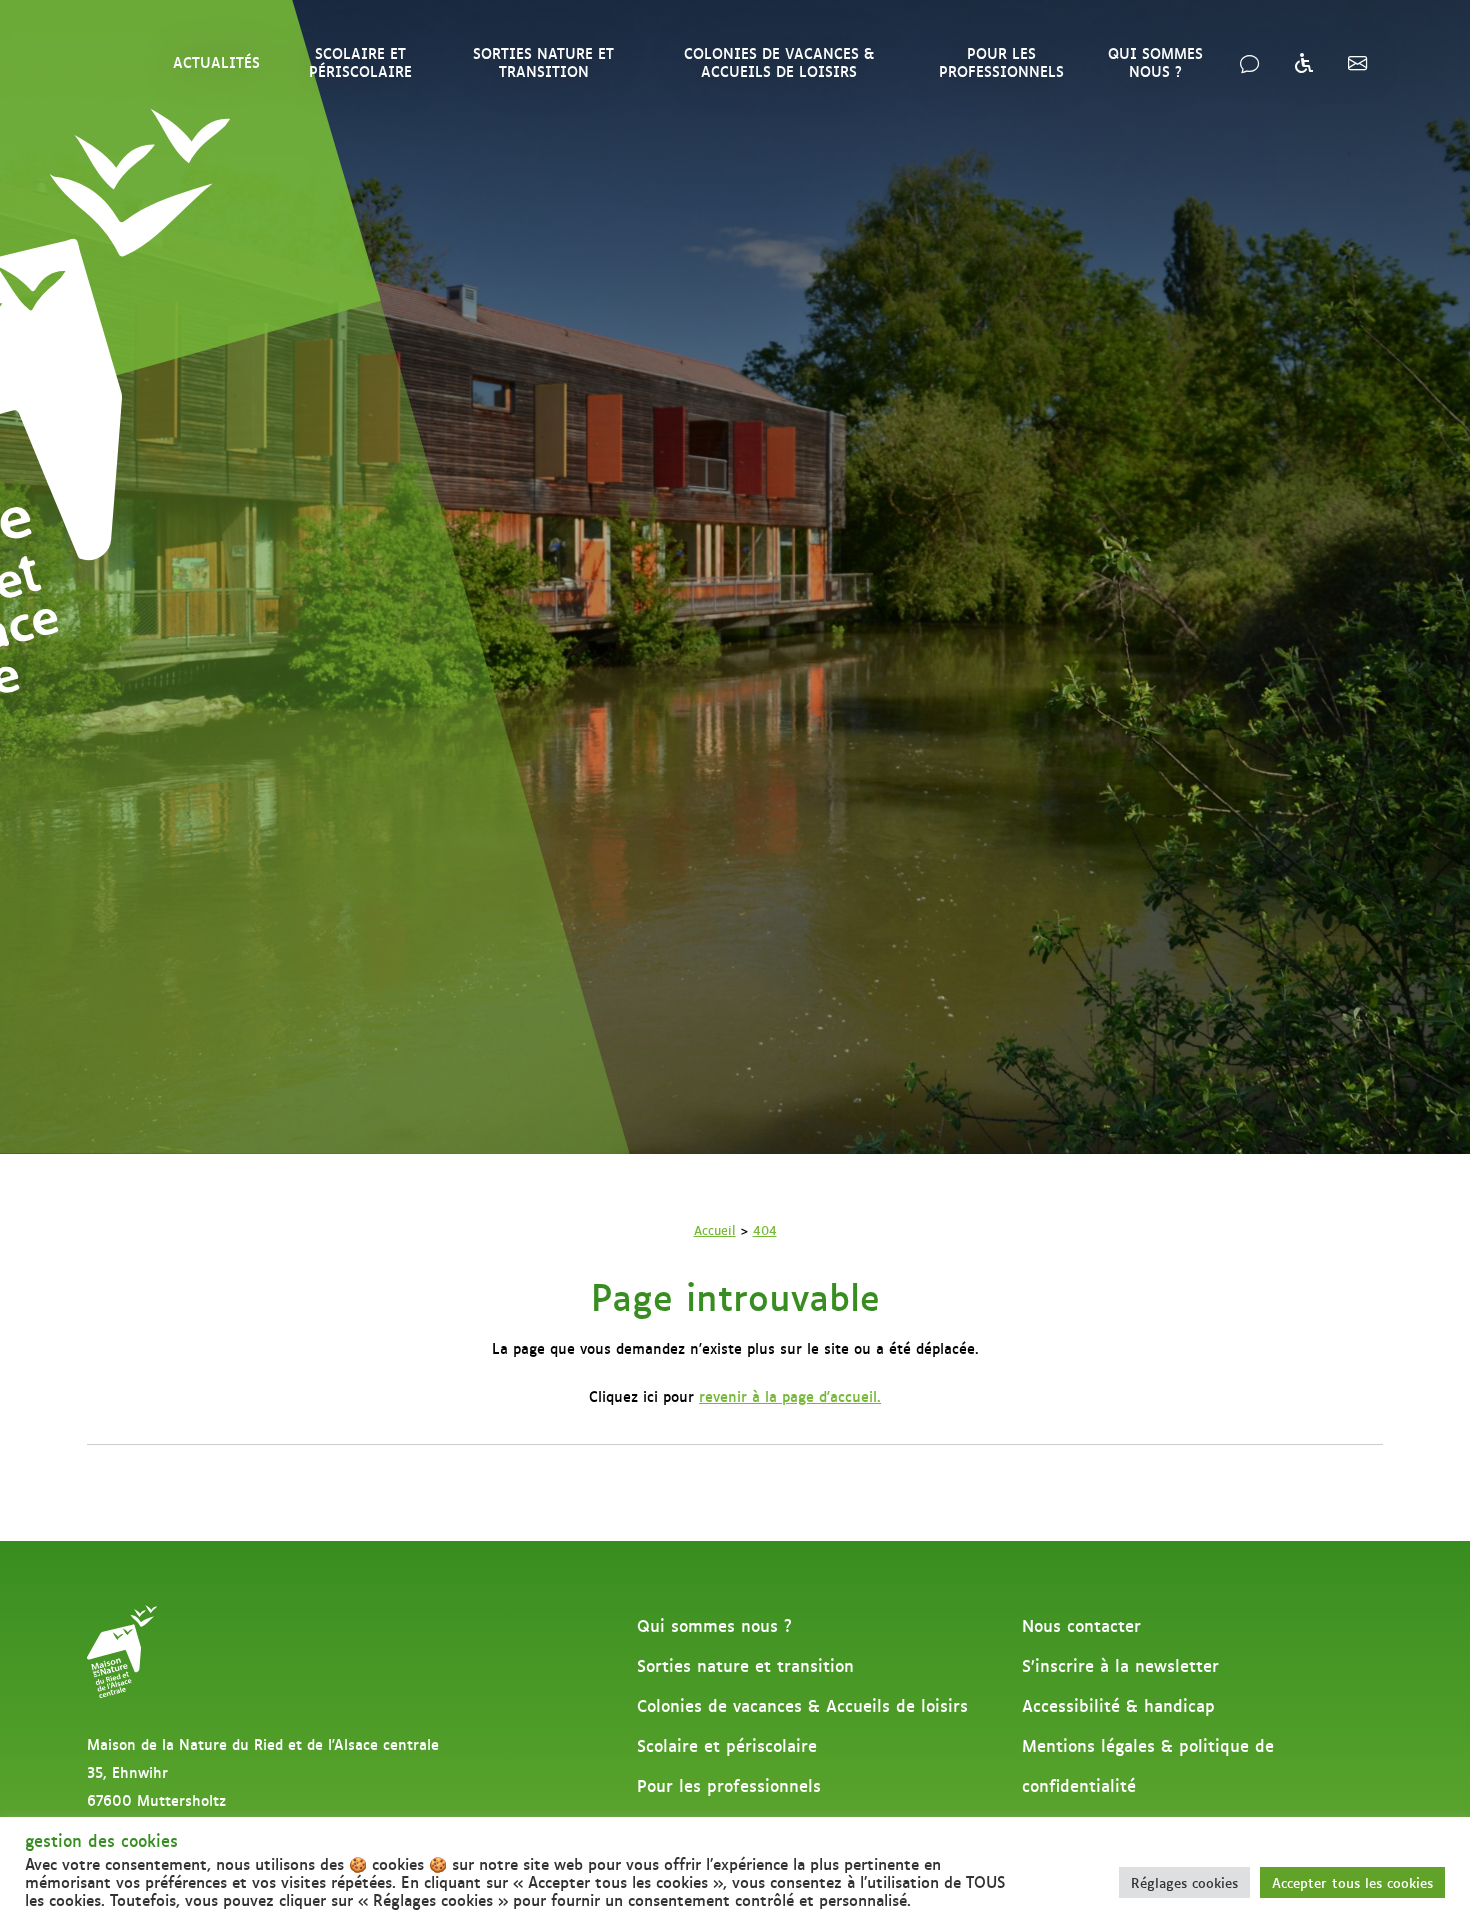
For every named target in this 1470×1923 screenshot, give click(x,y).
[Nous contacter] (1249, 62)
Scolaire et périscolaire (360, 61)
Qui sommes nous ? (1155, 61)
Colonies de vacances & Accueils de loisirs (779, 61)
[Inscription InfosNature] (1357, 62)
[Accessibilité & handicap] (1303, 62)
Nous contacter (1081, 1625)
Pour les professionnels (1001, 61)
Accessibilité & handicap (1118, 1705)
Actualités (216, 61)
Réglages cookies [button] (1184, 1882)
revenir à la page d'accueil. (790, 1395)
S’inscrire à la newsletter (1120, 1665)
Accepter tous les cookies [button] (1352, 1882)
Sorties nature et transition (543, 61)
